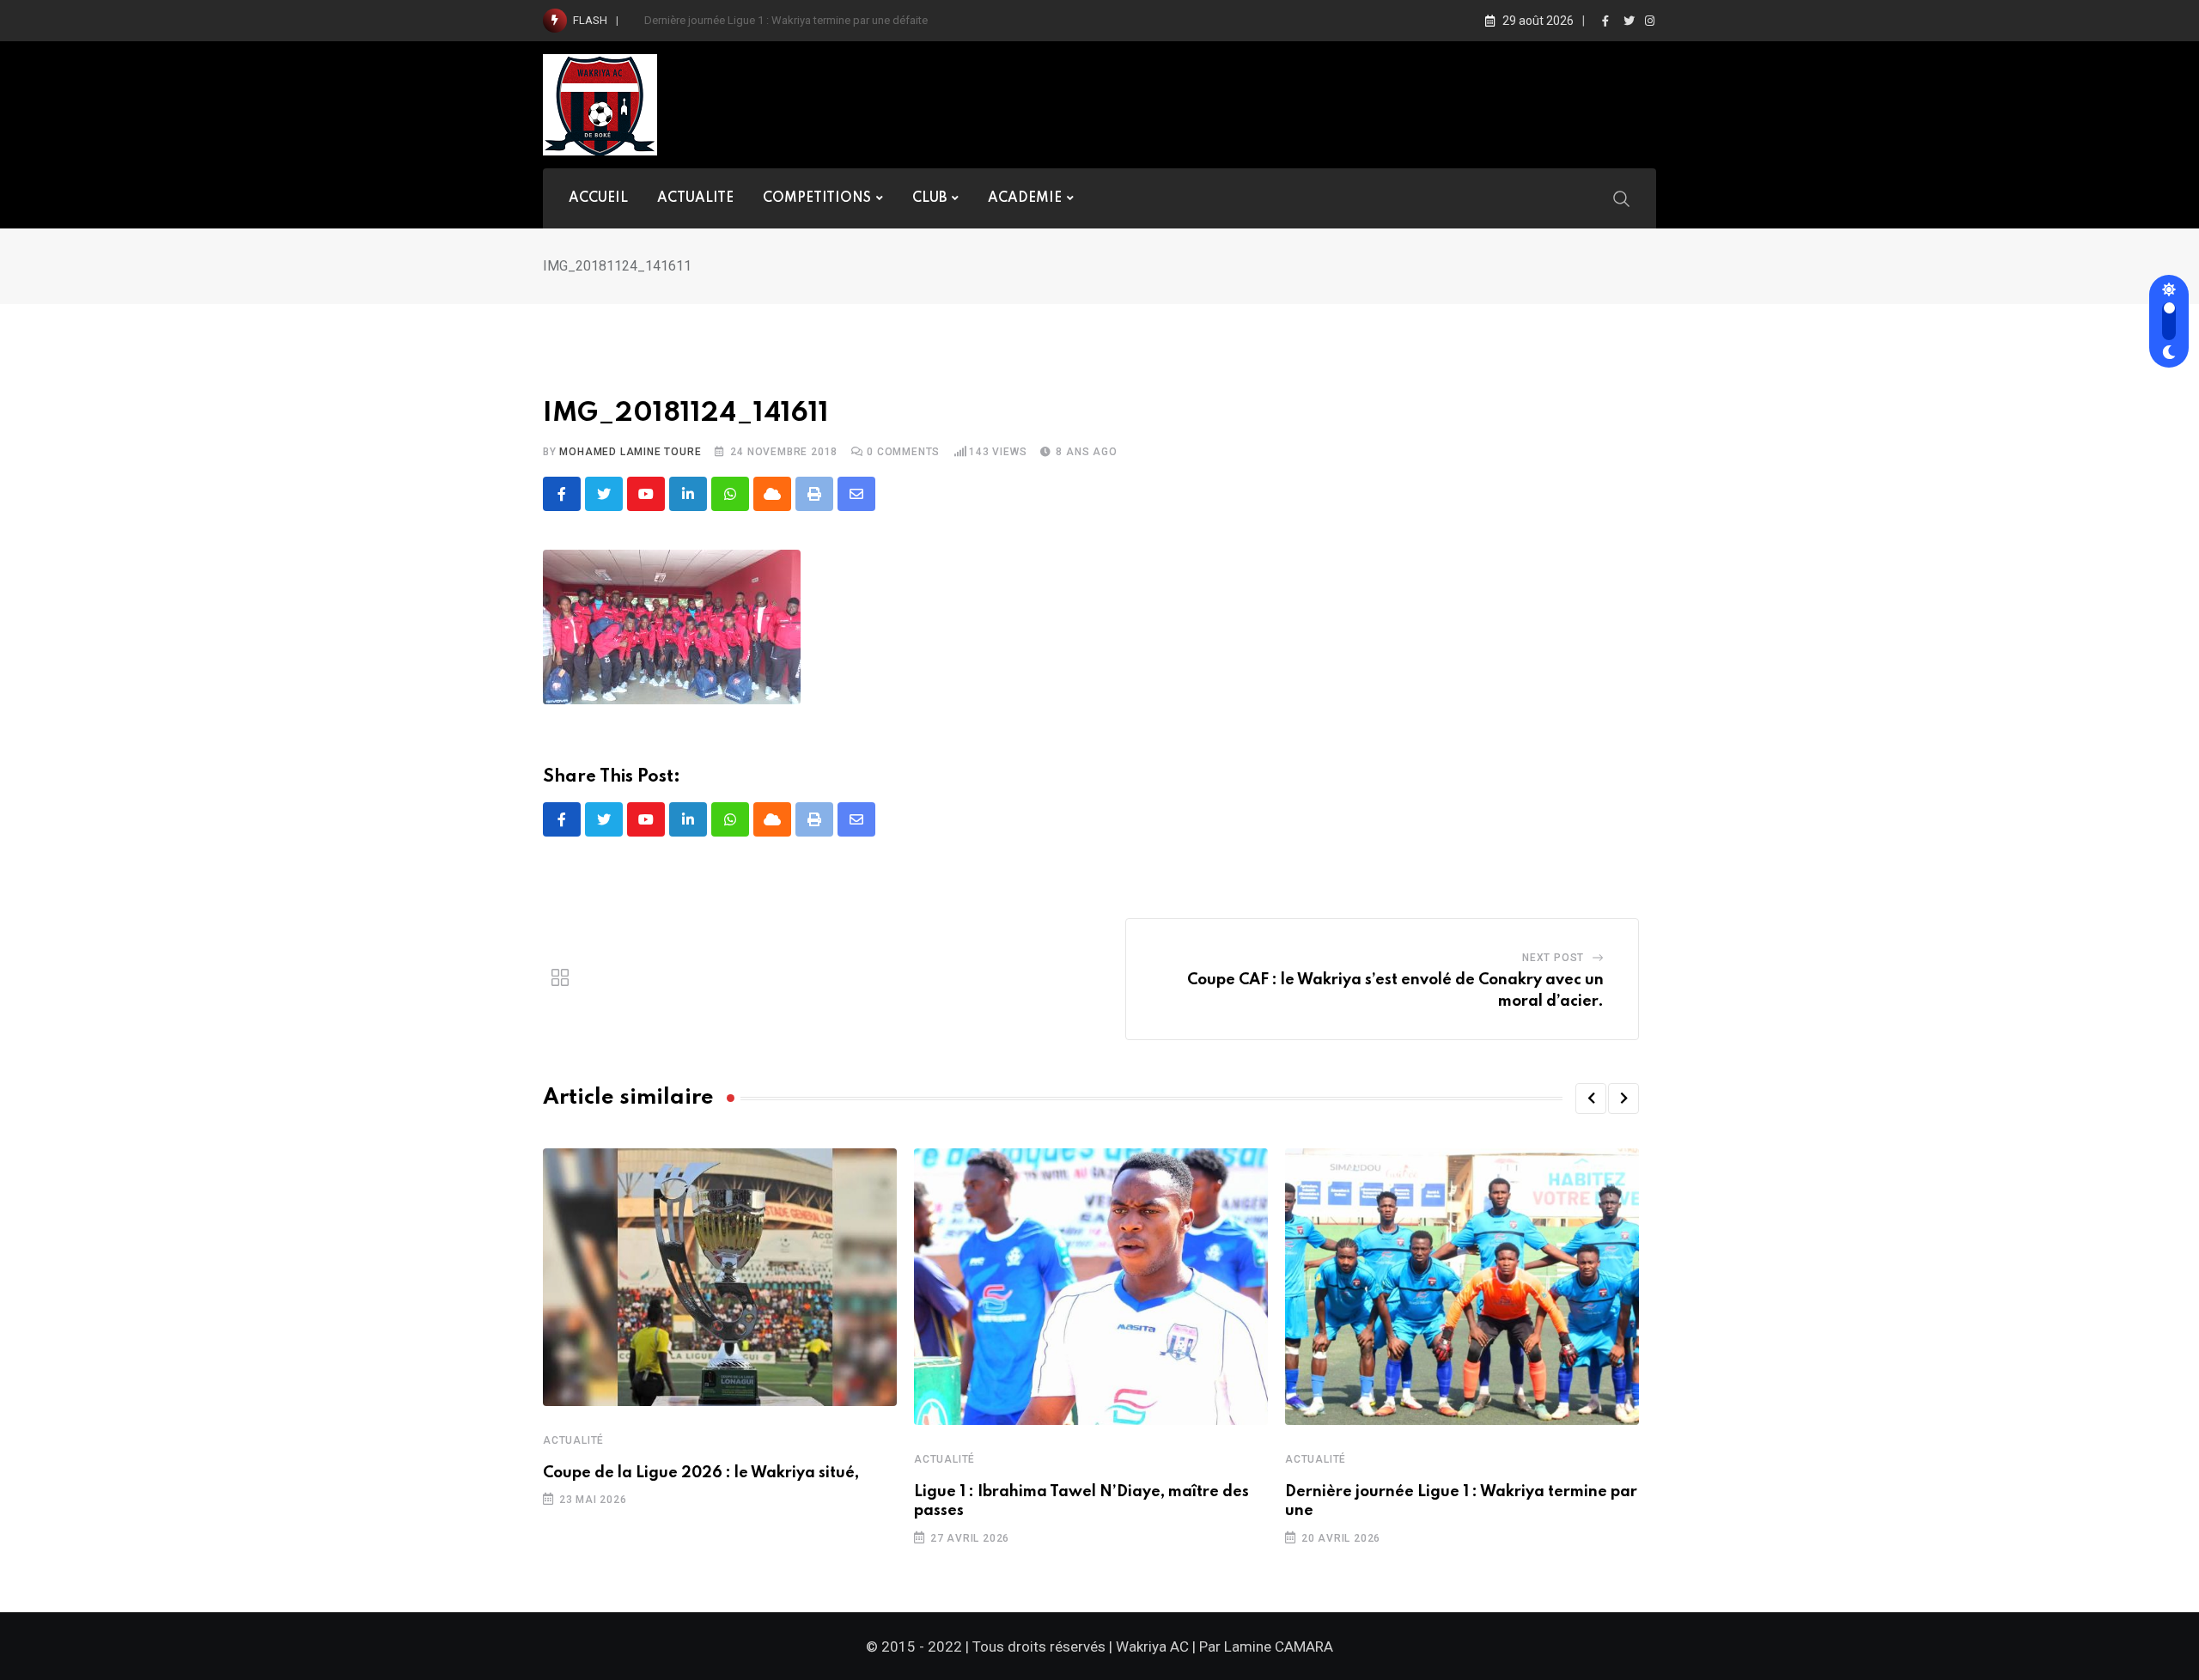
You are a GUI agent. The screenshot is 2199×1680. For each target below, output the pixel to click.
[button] (1591, 1099)
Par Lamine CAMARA (1266, 1647)
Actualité (573, 1440)
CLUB (929, 198)
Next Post (1553, 958)
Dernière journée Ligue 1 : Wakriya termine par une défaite (786, 20)
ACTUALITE (695, 198)
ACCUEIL (598, 198)
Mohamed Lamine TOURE (630, 452)
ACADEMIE (1025, 198)
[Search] (1622, 198)
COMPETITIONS (817, 198)
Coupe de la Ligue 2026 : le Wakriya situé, (701, 1473)
